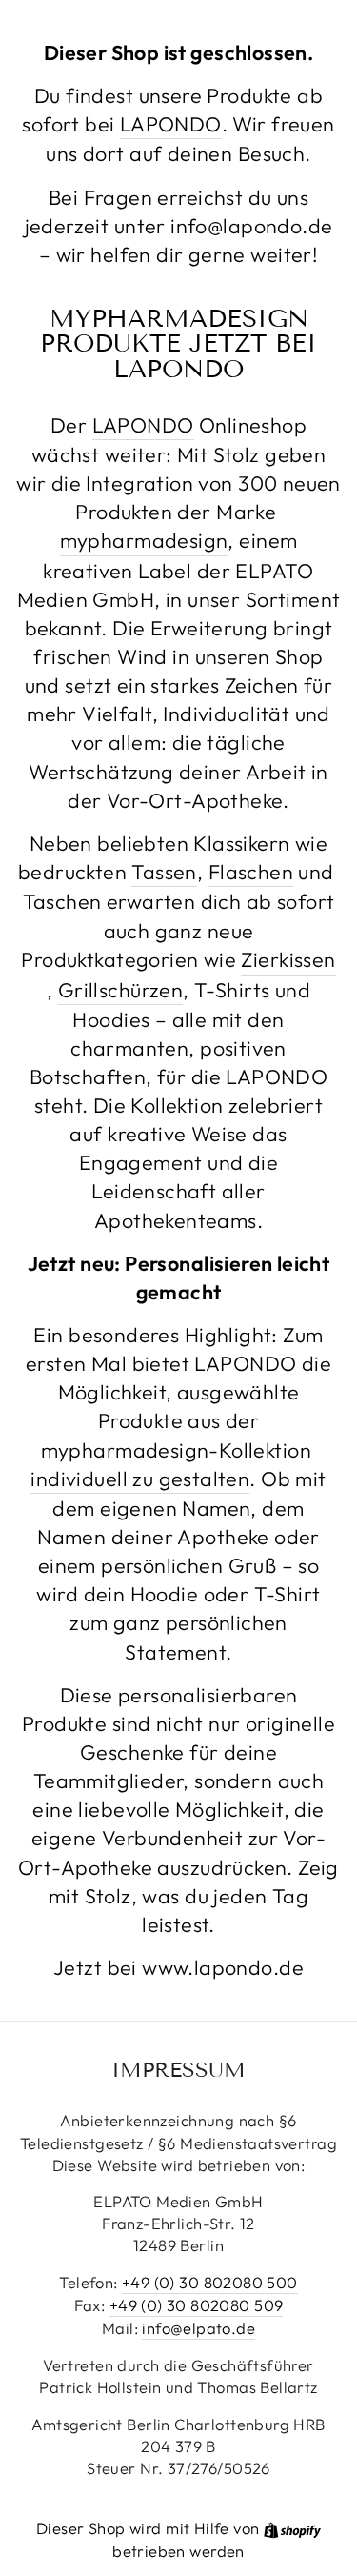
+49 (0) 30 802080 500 (210, 2282)
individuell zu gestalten (140, 1479)
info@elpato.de (198, 2328)
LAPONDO (171, 124)
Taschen (62, 901)
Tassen (164, 872)
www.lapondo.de (223, 1967)
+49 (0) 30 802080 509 (197, 2305)
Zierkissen (288, 959)
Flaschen (251, 872)
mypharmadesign (144, 540)
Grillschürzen (120, 990)
